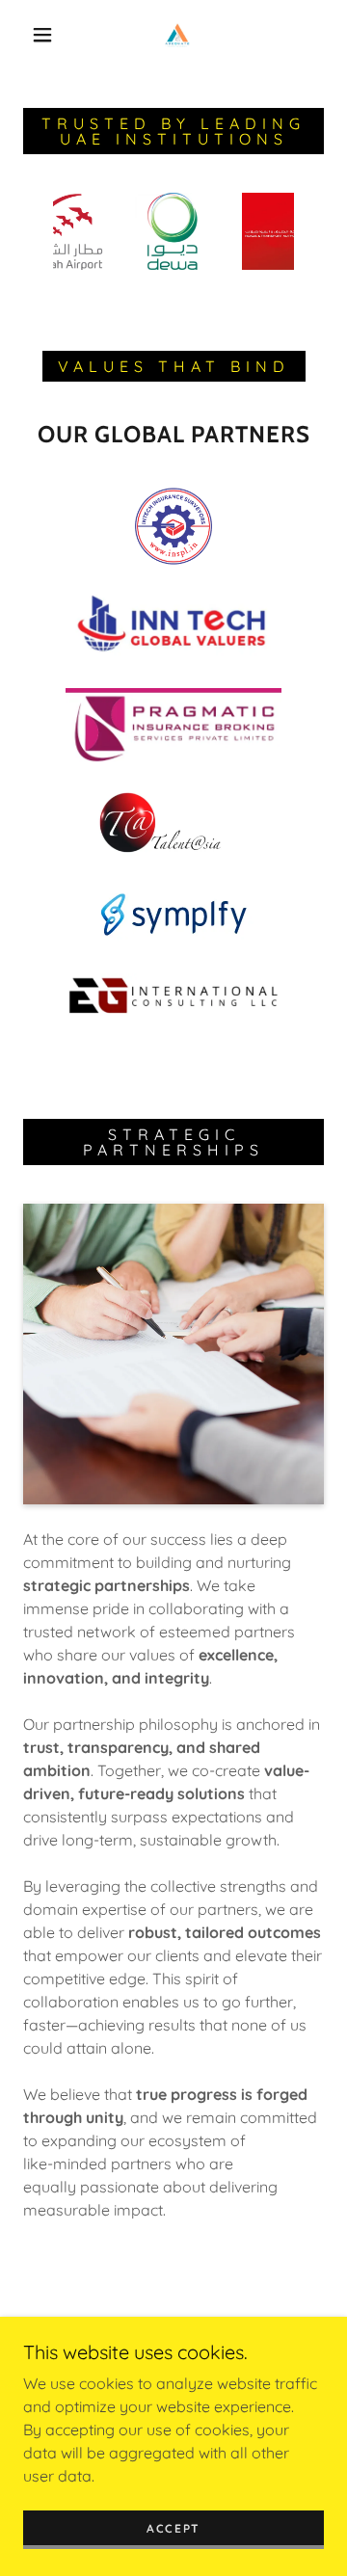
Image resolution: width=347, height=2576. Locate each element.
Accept (173, 2528)
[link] (177, 35)
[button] (42, 35)
